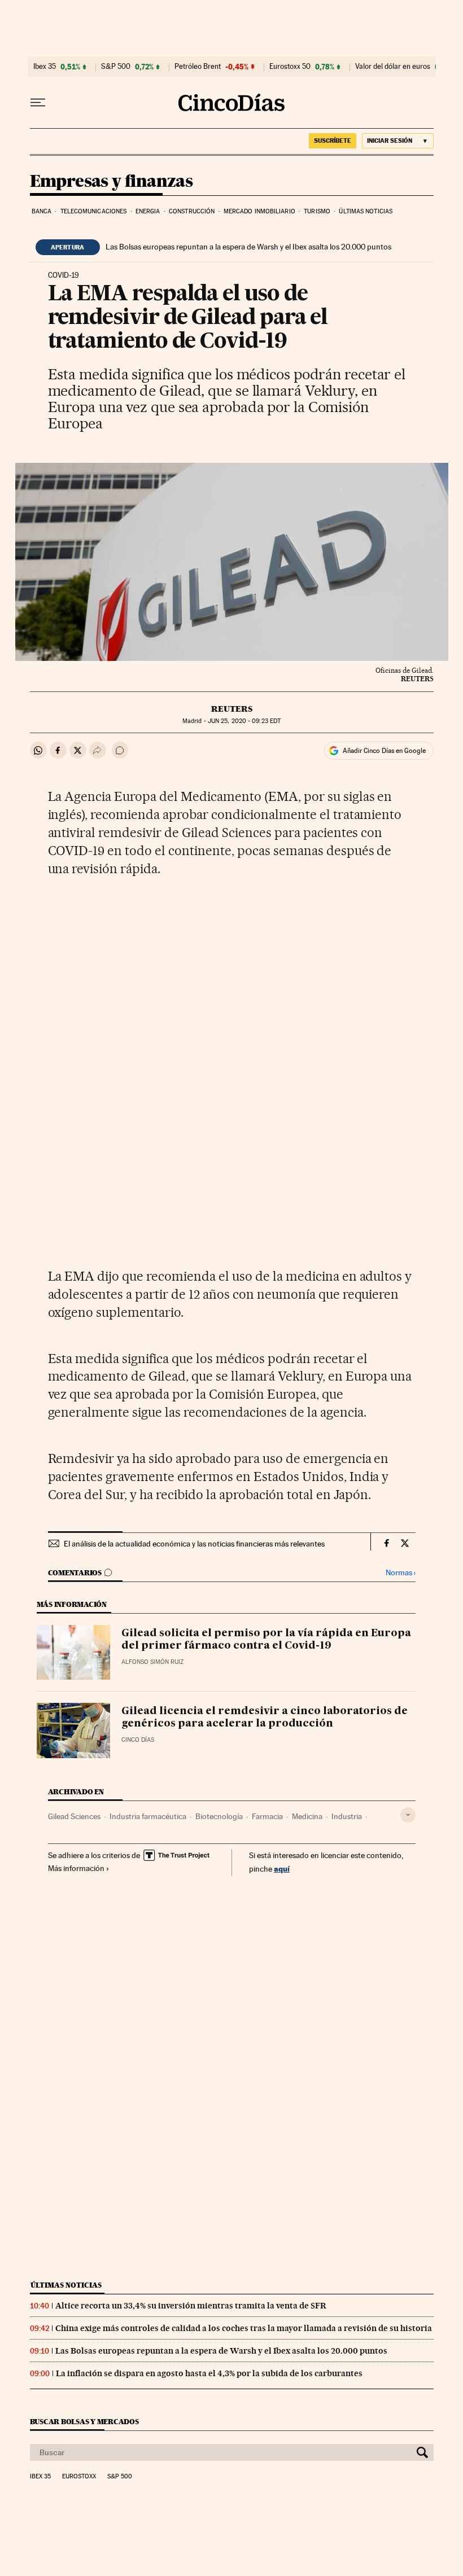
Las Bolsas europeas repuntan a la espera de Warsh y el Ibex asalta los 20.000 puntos (248, 247)
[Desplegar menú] (38, 103)
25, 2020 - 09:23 (244, 721)
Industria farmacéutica (148, 1816)
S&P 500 (116, 67)
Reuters (232, 709)
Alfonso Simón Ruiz (152, 1662)
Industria (347, 1816)
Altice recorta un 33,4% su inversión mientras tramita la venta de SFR (191, 2306)
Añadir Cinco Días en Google (384, 751)
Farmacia (267, 1816)
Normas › (401, 1573)
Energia (148, 211)
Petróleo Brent (198, 67)
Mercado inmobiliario (259, 211)
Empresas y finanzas (112, 182)
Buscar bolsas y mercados (84, 2422)
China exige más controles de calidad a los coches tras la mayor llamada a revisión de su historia (244, 2328)
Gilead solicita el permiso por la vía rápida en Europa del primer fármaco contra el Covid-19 (266, 1640)
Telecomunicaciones (94, 211)
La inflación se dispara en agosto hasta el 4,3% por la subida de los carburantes (209, 2373)
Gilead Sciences (74, 1816)
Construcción (192, 211)
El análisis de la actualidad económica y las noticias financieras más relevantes (194, 1544)
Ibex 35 (45, 67)
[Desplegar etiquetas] (408, 1815)
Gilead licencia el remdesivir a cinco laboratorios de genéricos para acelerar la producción (265, 1718)
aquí (282, 1869)
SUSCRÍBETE (333, 141)
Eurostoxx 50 (290, 67)
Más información (76, 1868)
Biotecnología (219, 1816)
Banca (42, 211)
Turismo (317, 211)
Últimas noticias (366, 211)
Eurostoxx (79, 2477)
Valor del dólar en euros (393, 67)
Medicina (307, 1816)
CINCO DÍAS (138, 1740)
